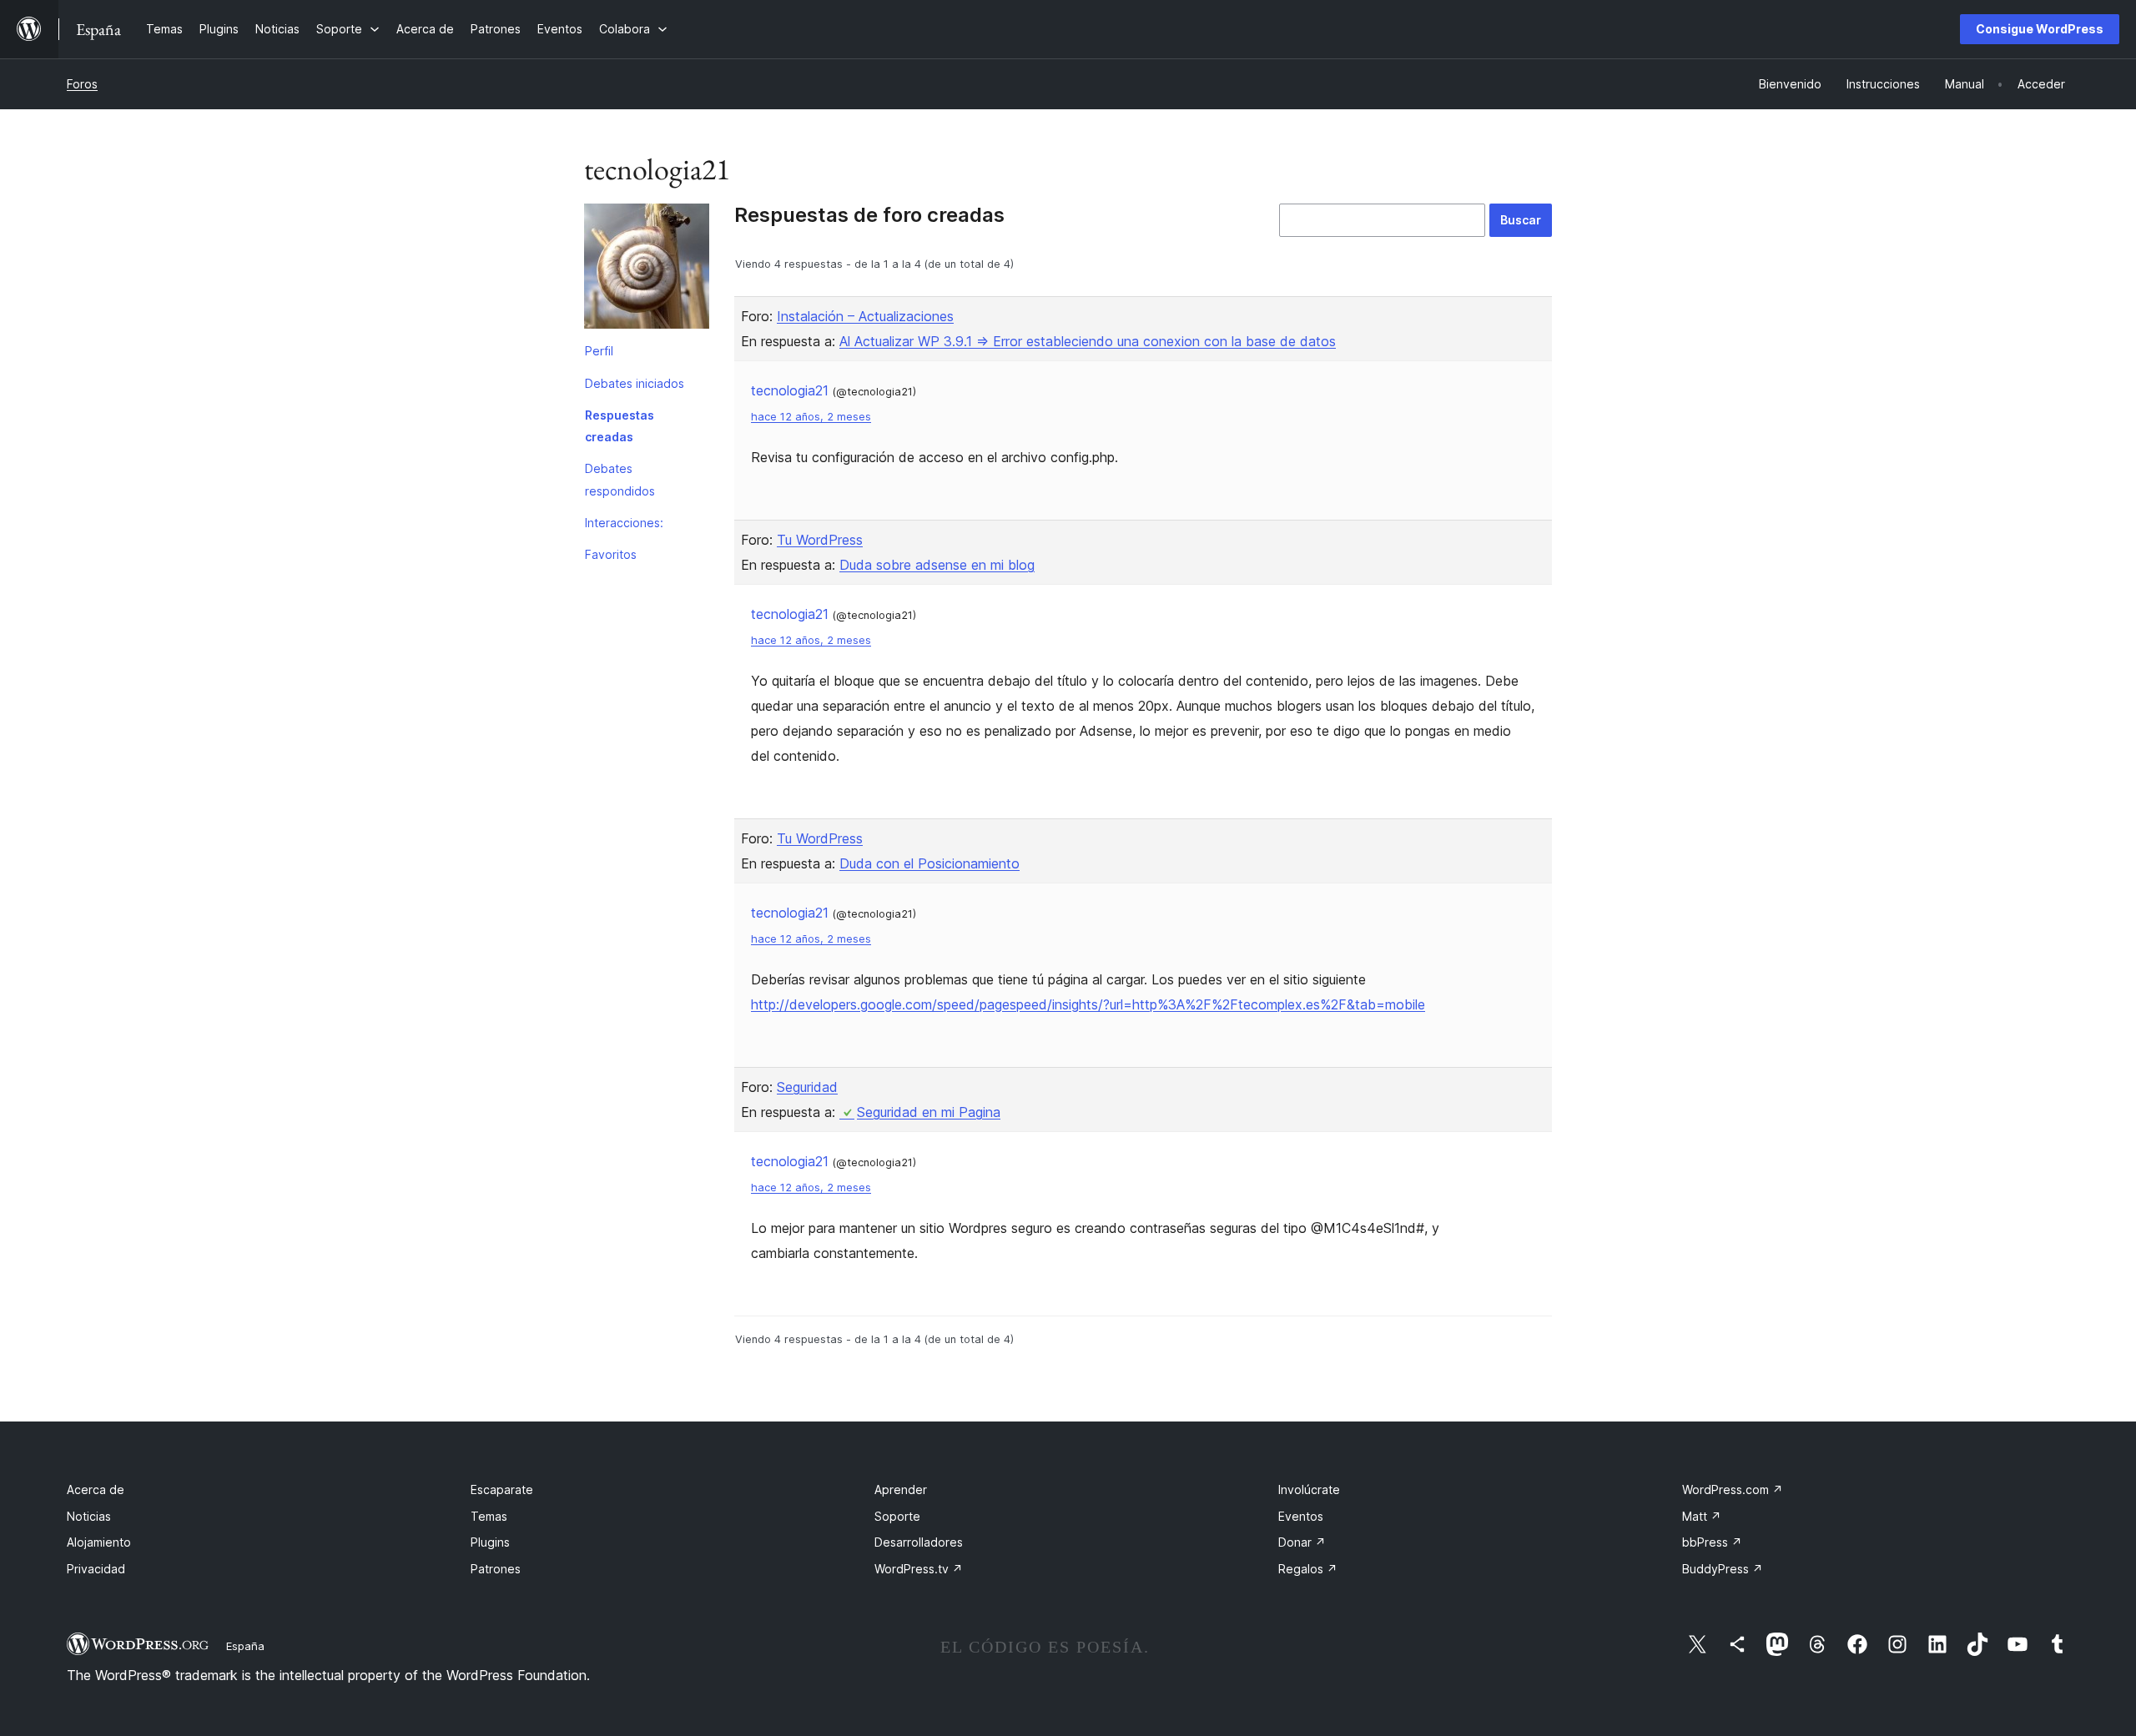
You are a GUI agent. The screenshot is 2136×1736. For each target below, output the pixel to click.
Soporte (897, 1516)
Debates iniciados (635, 383)
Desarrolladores (919, 1542)
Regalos (1308, 1569)
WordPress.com (1733, 1489)
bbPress (1712, 1542)
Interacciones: (624, 523)
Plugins (490, 1542)
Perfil (599, 351)
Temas (489, 1516)
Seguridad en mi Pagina (929, 1112)
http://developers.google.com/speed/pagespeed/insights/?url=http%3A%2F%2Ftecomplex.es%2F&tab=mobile (1088, 1004)
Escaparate (502, 1489)
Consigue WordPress (2040, 29)
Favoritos (611, 554)
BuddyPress (1723, 1569)
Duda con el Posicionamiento (929, 863)
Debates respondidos (620, 479)
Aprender (901, 1489)
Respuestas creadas (620, 426)
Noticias (89, 1516)
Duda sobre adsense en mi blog (937, 565)
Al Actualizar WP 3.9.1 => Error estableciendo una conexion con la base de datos (1088, 341)
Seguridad (807, 1087)
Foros (82, 84)
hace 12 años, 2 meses (811, 417)
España (245, 1646)
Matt (1702, 1516)
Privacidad (96, 1569)
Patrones (496, 1569)
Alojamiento (99, 1542)
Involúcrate (1309, 1489)
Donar (1302, 1542)
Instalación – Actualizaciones (865, 316)
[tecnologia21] (647, 269)
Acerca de (96, 1489)
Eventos (1301, 1516)
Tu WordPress (820, 540)
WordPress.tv (919, 1569)
